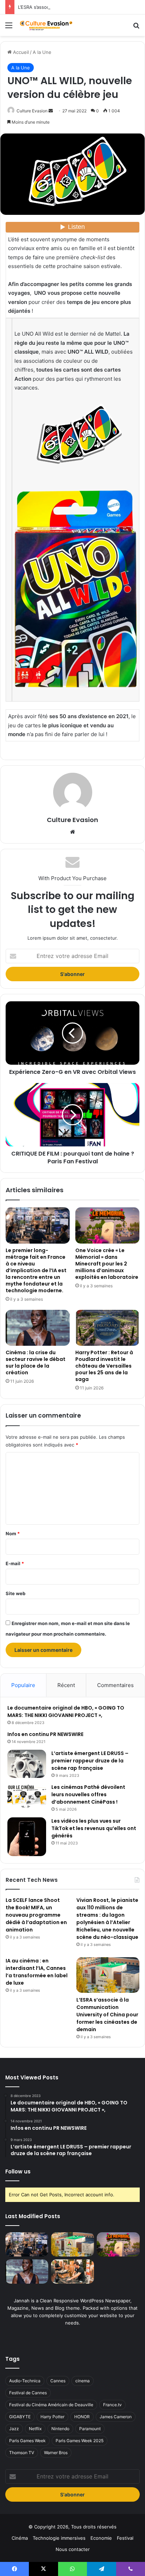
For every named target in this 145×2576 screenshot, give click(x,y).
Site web (15, 1593)
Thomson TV (22, 2453)
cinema (83, 2381)
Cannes (58, 2381)
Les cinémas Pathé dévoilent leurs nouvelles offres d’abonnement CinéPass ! (88, 1794)
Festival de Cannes (28, 2393)
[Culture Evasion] (46, 25)
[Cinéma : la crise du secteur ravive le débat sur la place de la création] (38, 1328)
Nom (13, 1533)
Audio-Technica (25, 2381)
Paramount (90, 2429)
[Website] (72, 832)
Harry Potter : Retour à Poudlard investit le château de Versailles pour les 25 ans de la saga (104, 1366)
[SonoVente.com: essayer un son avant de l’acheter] (72, 2272)
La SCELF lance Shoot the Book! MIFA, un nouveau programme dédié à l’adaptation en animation (36, 1915)
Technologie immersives (59, 2538)
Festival (125, 2538)
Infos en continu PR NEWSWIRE (45, 1734)
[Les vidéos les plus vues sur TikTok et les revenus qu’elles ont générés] (27, 1837)
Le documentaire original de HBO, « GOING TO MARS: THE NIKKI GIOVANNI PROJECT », (66, 1712)
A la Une (42, 52)
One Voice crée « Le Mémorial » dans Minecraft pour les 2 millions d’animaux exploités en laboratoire (107, 1264)
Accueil (20, 52)
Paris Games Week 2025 (80, 2441)
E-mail (15, 1563)
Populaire (23, 1685)
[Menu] (9, 28)
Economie (101, 2538)
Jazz (14, 2429)
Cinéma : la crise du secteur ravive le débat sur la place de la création (36, 1362)
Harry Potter (52, 2417)
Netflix (35, 2429)
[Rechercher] (136, 28)
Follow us (18, 2171)
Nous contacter (73, 2549)
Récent (66, 1685)
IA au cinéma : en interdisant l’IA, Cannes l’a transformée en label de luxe (37, 1972)
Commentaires (115, 1685)
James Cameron (116, 2417)
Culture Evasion (32, 111)
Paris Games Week (27, 2441)
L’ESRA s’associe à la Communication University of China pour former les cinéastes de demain (107, 2015)
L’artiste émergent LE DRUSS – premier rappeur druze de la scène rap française (90, 1761)
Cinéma (20, 2538)
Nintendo (60, 2429)
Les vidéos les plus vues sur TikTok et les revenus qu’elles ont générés (94, 1828)
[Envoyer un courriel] (51, 111)
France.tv (112, 2405)
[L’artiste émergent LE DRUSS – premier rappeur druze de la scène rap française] (27, 1764)
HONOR (82, 2417)
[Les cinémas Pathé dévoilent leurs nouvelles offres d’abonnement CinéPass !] (27, 1797)
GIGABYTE (20, 2417)
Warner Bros (56, 2453)
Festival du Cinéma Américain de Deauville (51, 2405)
